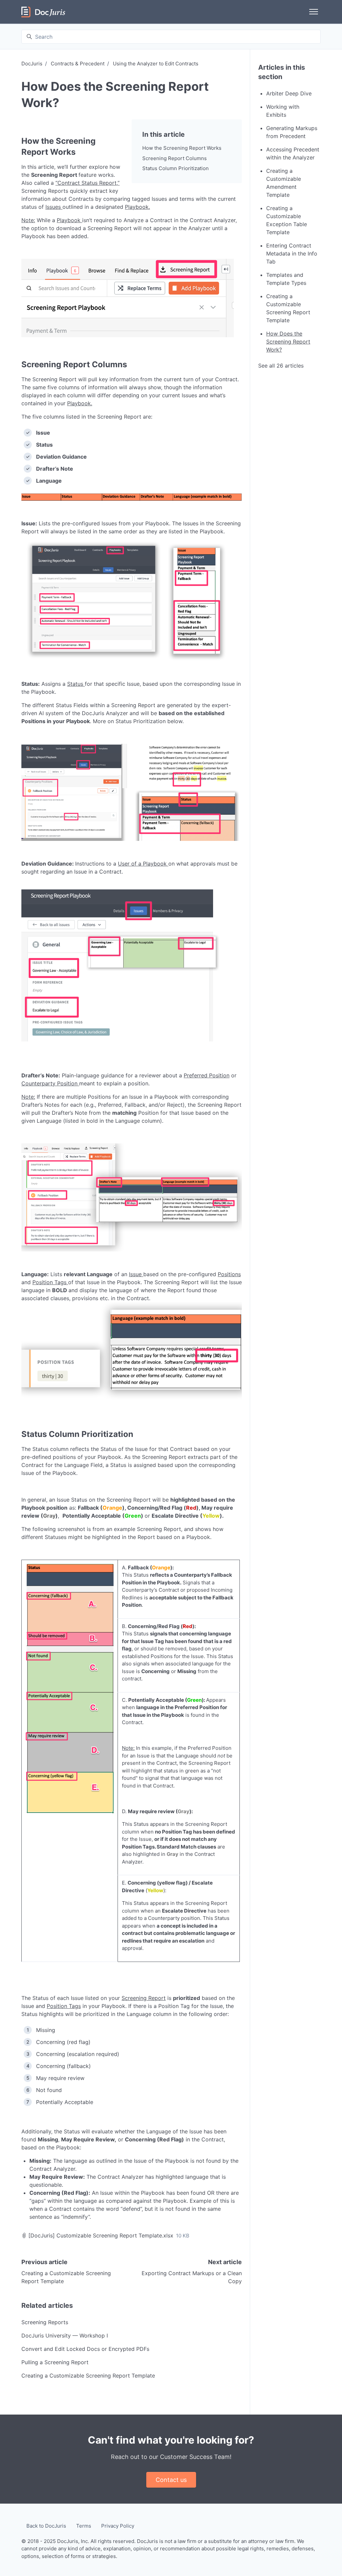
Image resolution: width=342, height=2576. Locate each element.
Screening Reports (45, 2322)
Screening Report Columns (175, 158)
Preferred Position (207, 1075)
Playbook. (80, 403)
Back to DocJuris (46, 2526)
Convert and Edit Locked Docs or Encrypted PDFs (85, 2349)
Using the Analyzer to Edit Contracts (156, 64)
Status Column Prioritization (176, 168)
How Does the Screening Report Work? (288, 342)
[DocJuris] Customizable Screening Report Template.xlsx (101, 2235)
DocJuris (32, 64)
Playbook (137, 207)
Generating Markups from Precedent (292, 132)
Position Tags (49, 1282)
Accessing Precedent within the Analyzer (293, 153)
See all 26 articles (281, 366)
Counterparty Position (49, 1083)
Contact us (171, 2480)
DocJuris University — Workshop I (65, 2336)
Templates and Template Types (286, 279)
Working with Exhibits (283, 111)
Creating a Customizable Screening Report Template (88, 2376)
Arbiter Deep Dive (289, 93)
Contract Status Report (87, 183)
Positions (229, 1274)
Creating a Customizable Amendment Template (284, 183)
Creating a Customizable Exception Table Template (287, 220)
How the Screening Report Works (182, 148)
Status (75, 684)
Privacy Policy (118, 2526)
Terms (84, 2526)
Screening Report (144, 1998)
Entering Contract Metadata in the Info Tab (292, 253)
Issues (53, 207)
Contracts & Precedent (78, 64)
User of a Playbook (142, 864)
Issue (135, 1274)
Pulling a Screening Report (55, 2362)
